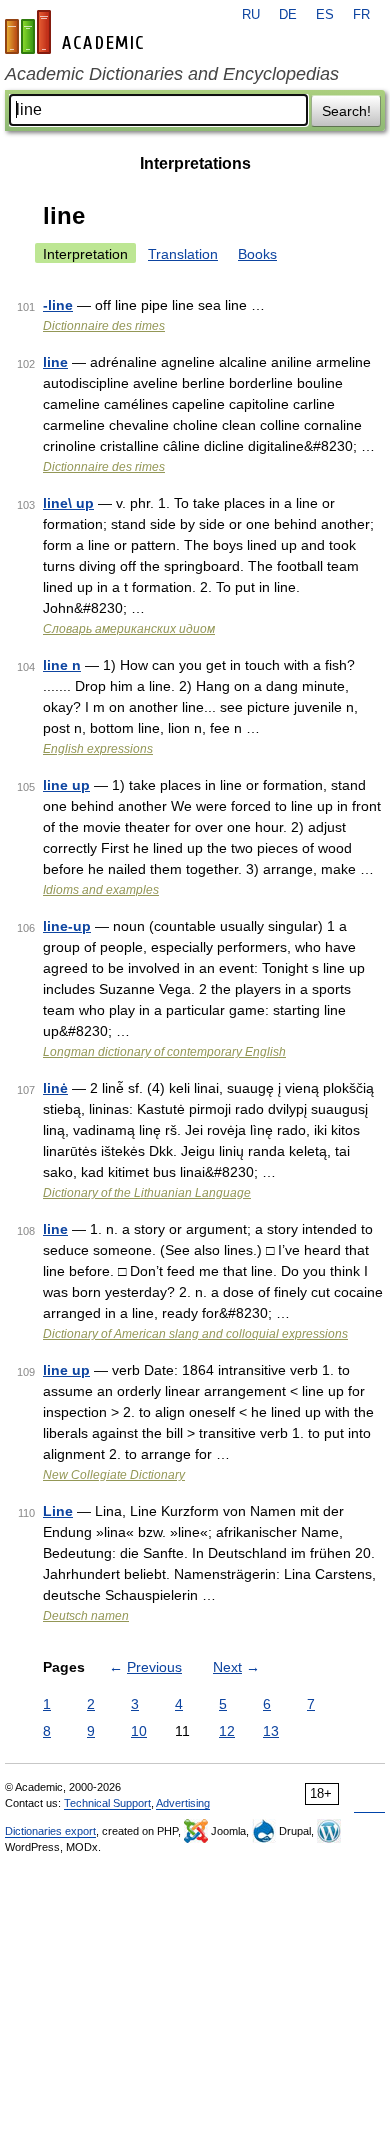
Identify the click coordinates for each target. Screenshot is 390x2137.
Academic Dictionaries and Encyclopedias (172, 74)
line (55, 362)
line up (66, 785)
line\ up (68, 503)
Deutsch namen (86, 1616)
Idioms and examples (101, 890)
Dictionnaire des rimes (104, 326)
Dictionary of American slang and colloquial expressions (195, 1334)
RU (251, 15)
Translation (183, 254)
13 (271, 1731)
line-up (67, 926)
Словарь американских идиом (129, 629)
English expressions (98, 749)
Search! (346, 111)
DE (288, 15)
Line (58, 1511)
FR (361, 15)
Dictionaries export (50, 1831)
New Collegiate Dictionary (114, 1475)
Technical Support (107, 1803)
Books (257, 254)
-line (58, 305)
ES (325, 15)
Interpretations (195, 163)
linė (55, 1088)
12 (227, 1731)
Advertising (183, 1803)
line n (62, 665)
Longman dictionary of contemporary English (164, 1052)
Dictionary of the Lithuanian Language (147, 1193)
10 (139, 1731)
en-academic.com (77, 32)
